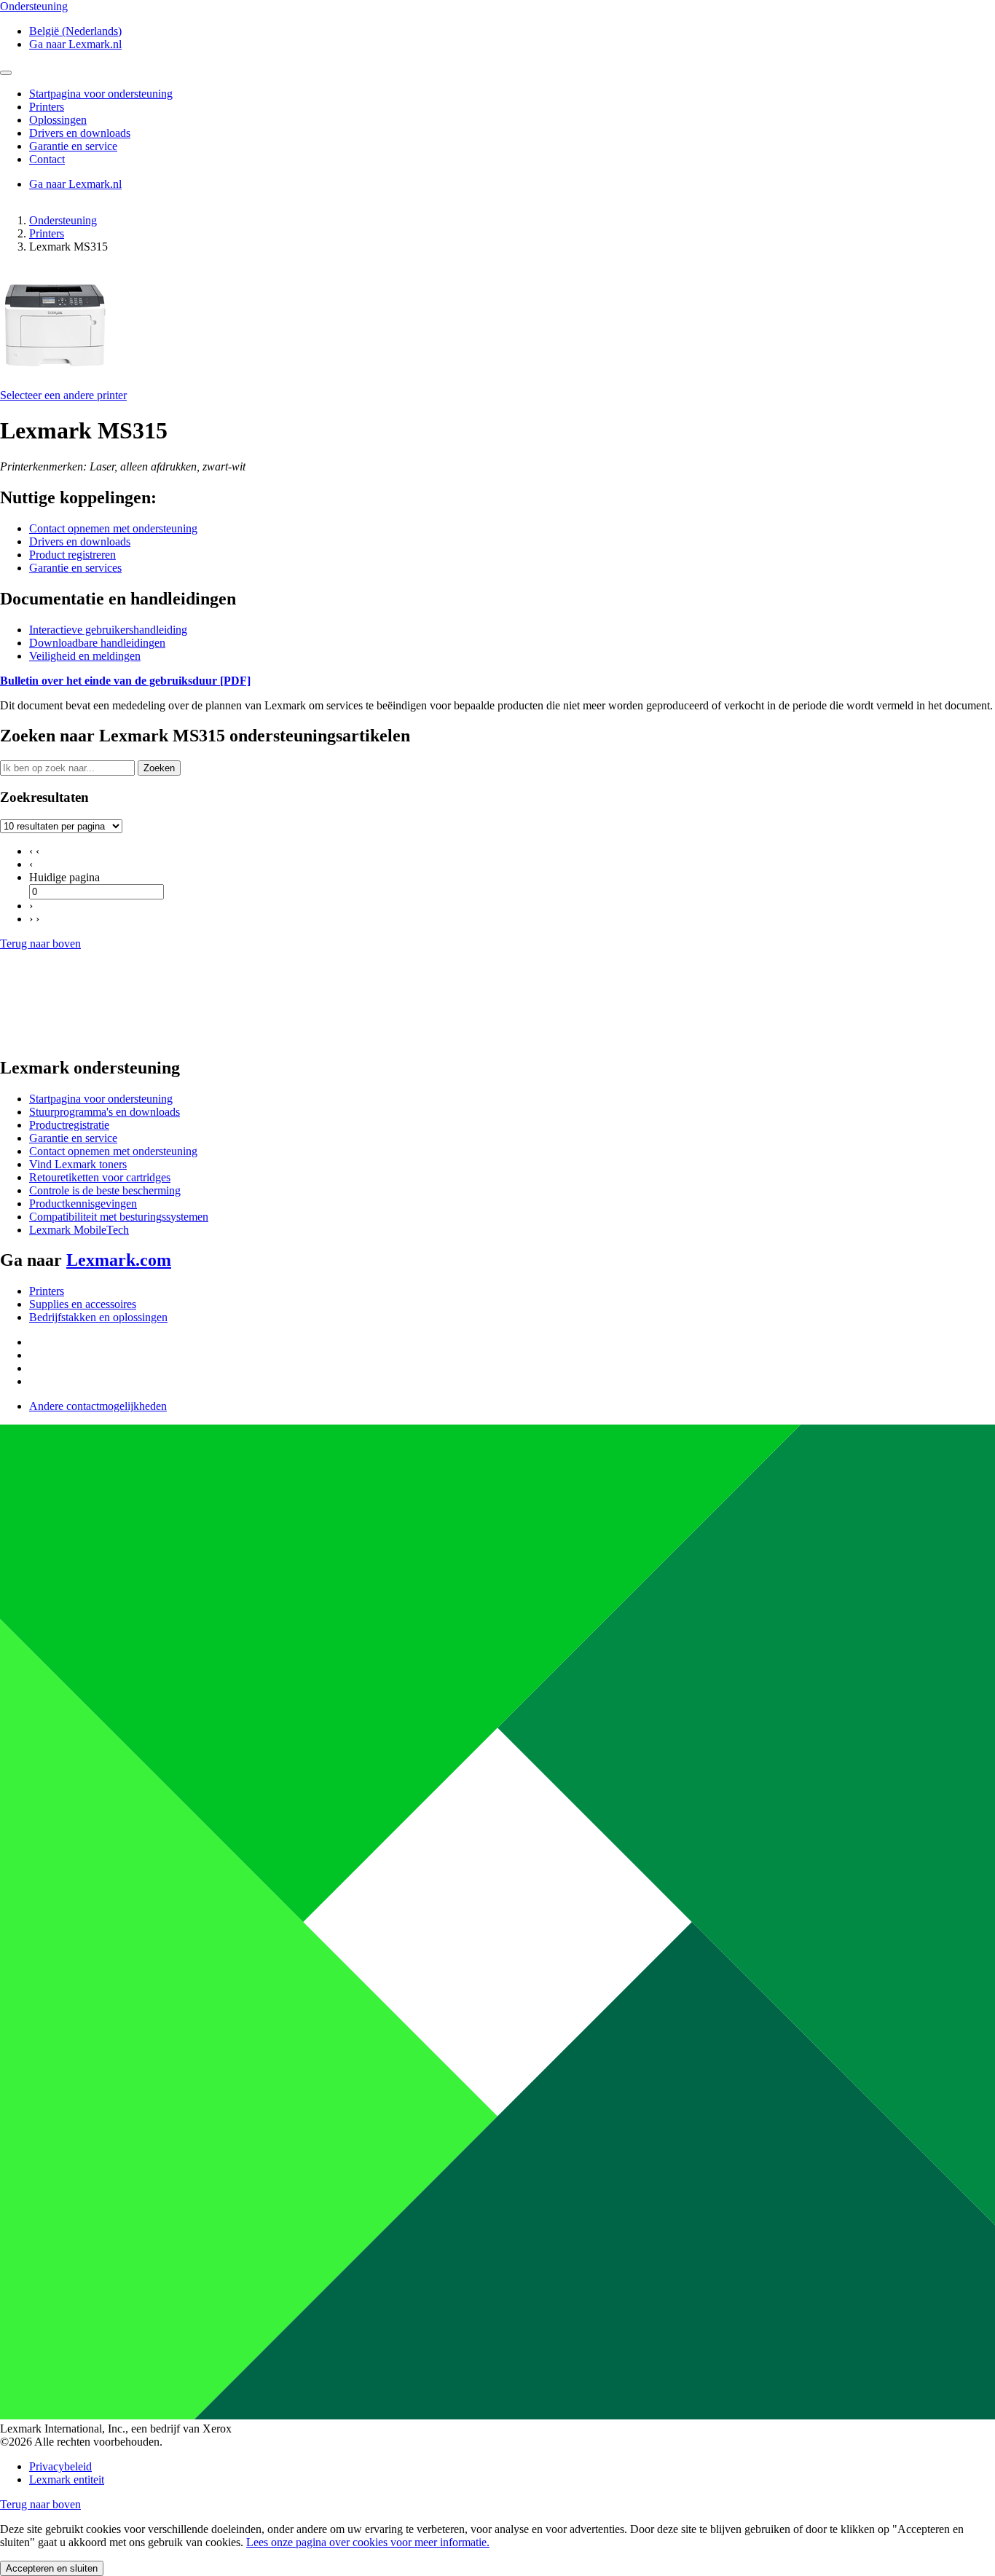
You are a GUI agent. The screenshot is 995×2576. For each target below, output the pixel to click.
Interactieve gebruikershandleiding (108, 630)
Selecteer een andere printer (63, 395)
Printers (47, 233)
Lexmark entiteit (67, 2480)
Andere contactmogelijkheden (98, 1406)
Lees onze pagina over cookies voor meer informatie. (368, 2542)
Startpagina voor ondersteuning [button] (101, 94)
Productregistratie (69, 1125)
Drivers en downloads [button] (80, 133)
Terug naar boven (40, 944)
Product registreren (72, 555)
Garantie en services (75, 568)
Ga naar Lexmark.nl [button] (75, 44)
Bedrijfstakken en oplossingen (98, 1317)
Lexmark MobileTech (79, 1230)
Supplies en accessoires (83, 1304)
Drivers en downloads (80, 541)
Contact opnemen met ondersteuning (113, 528)
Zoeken (159, 768)
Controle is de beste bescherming (105, 1190)
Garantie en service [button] (73, 146)
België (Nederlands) (75, 31)
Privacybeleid (60, 2466)
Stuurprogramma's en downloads (105, 1112)
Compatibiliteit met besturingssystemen (119, 1217)
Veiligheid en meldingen (85, 656)
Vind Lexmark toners (78, 1164)
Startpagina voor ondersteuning (101, 1099)
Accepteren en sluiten (52, 2568)
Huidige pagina (64, 877)
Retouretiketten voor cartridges (100, 1177)
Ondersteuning (63, 220)
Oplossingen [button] (58, 120)
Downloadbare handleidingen (97, 643)
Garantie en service (73, 1138)
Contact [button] (47, 159)
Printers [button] (47, 107)
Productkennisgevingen (83, 1204)
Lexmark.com (119, 1260)
